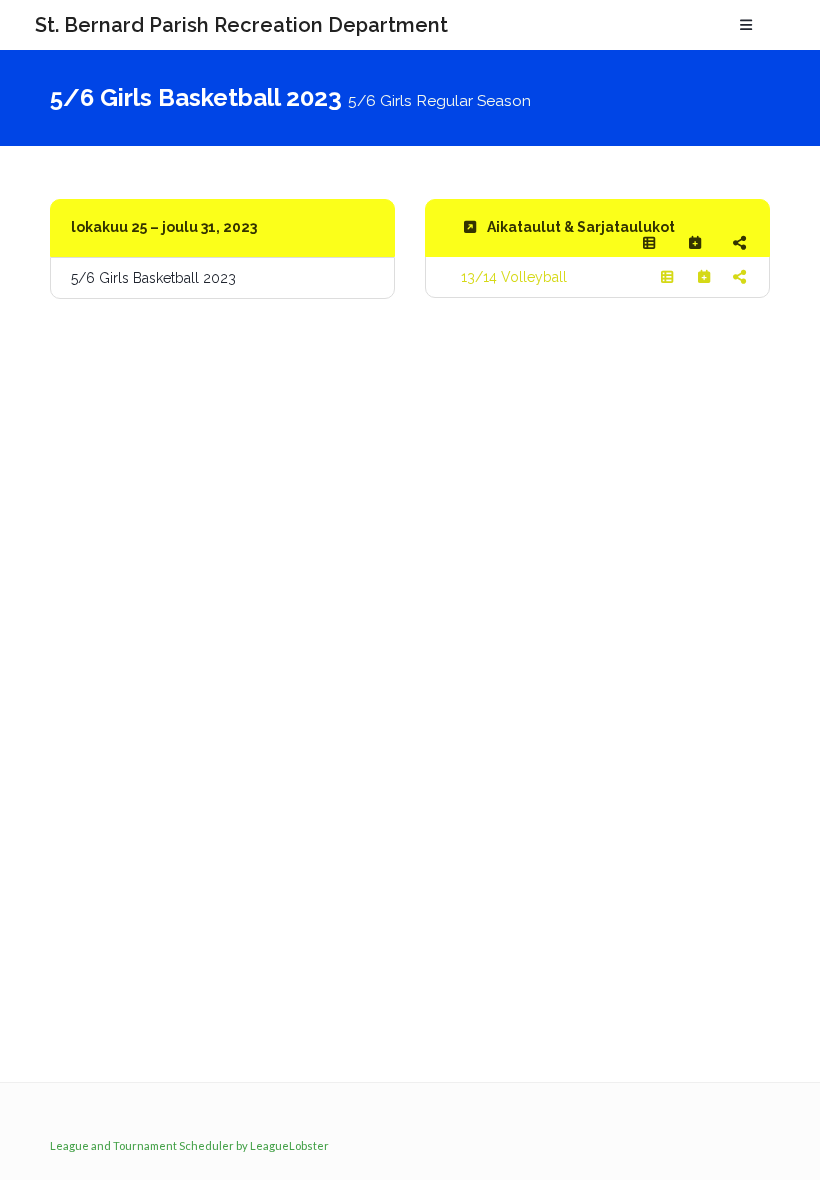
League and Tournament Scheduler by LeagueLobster (189, 1145)
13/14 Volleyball (514, 277)
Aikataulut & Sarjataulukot (581, 227)
